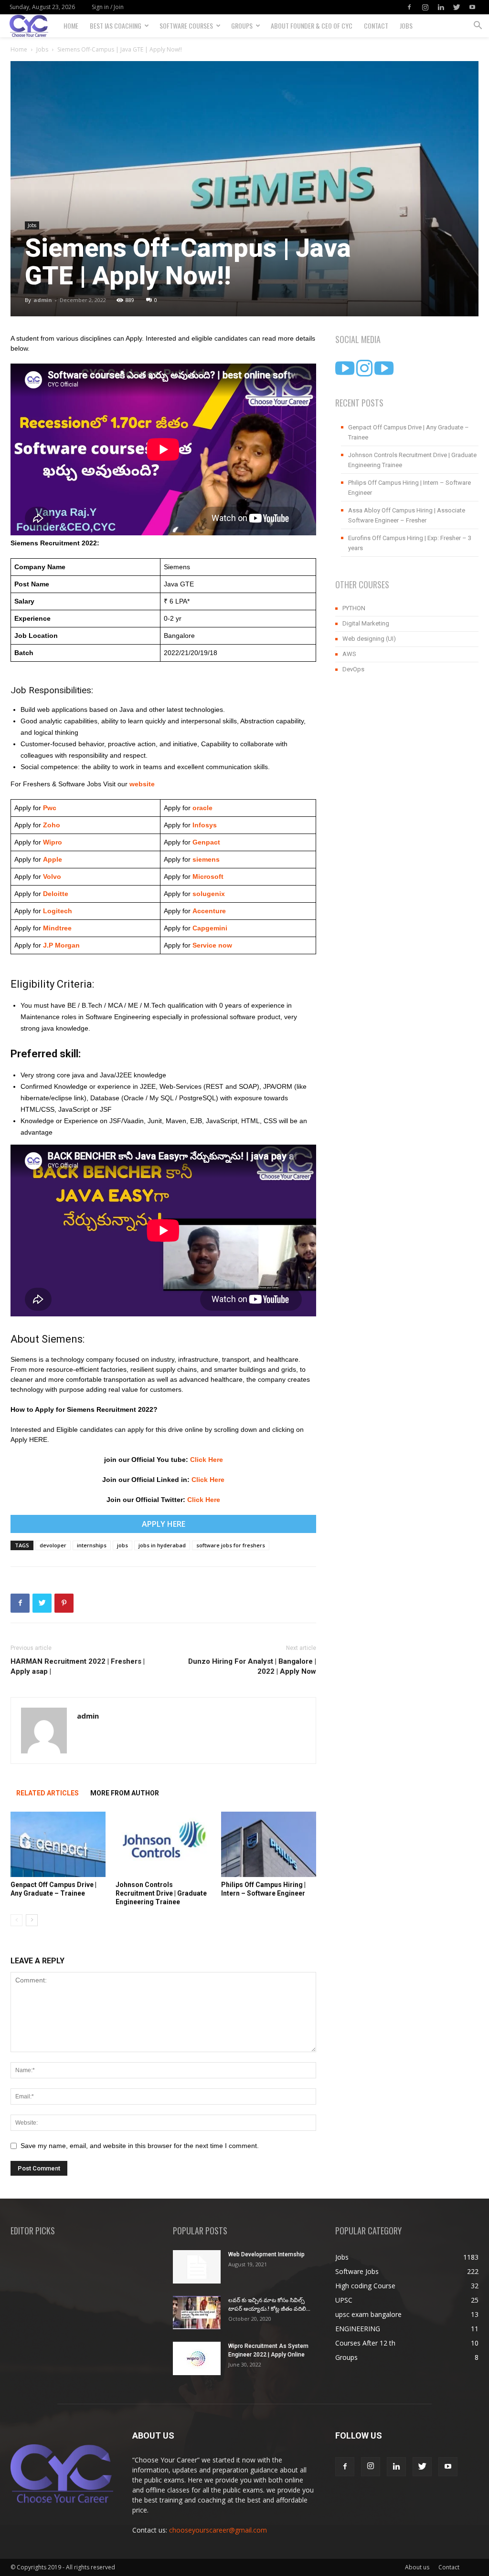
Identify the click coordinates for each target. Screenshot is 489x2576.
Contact (376, 26)
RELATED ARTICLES (48, 1793)
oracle (202, 808)
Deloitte (55, 894)
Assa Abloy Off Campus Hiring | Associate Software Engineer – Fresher (407, 515)
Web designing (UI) (369, 639)
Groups (242, 26)
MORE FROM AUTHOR (125, 1793)
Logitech (58, 911)
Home (71, 26)
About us (417, 2567)
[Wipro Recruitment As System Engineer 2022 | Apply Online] (197, 2358)
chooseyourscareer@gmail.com (218, 2530)
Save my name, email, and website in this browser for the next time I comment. (140, 2146)
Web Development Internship (266, 2254)
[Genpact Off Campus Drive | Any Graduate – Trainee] (58, 1844)
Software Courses (186, 26)
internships (92, 1545)
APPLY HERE (164, 1524)
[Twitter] (457, 7)
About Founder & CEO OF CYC (312, 26)
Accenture (208, 911)
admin (43, 300)
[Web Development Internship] (197, 2267)
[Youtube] (472, 7)
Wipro (53, 842)
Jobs (406, 26)
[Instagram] (425, 7)
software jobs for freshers (231, 1545)
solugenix (209, 894)
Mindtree (56, 928)
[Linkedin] (441, 7)
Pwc (50, 808)
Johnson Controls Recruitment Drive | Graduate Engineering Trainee (161, 1893)
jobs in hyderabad (162, 1545)
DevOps (353, 669)
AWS (349, 654)
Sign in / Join (108, 7)
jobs (122, 1545)
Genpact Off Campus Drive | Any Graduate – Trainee (409, 432)
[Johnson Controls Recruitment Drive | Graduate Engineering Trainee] (163, 1844)
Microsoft (208, 876)
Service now (212, 945)
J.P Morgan (60, 945)
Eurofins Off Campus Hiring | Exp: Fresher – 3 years (410, 543)
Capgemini (210, 928)
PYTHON (354, 608)
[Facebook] (409, 7)
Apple (52, 859)
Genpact (206, 842)
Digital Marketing (366, 623)
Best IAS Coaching (116, 26)
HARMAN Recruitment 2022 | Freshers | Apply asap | (78, 1666)
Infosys (205, 825)
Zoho (52, 825)
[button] (478, 26)
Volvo (52, 876)
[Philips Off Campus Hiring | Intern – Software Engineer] (269, 1844)
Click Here (207, 1460)
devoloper (53, 1545)
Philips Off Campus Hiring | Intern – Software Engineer (409, 488)
